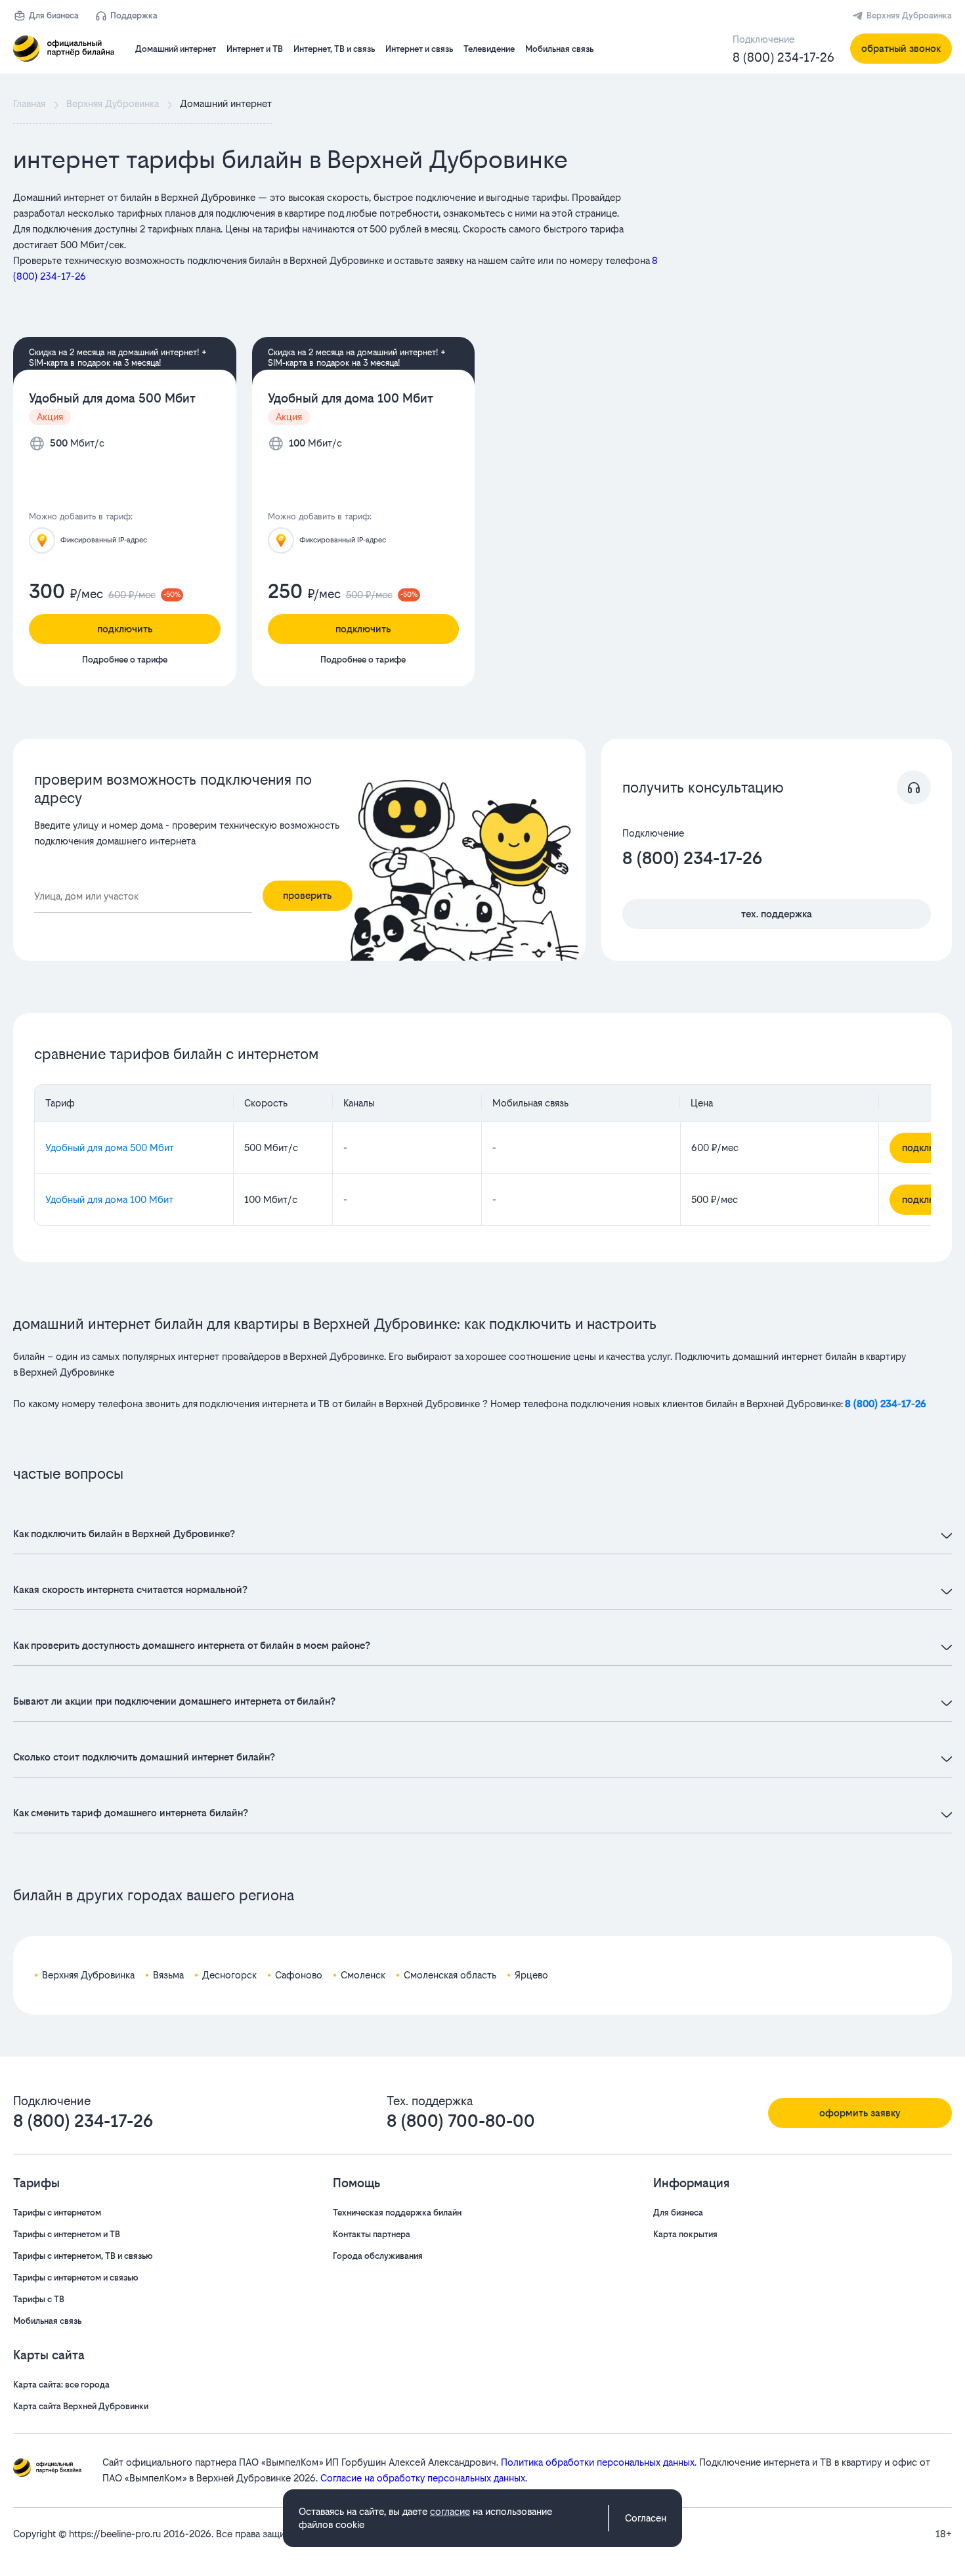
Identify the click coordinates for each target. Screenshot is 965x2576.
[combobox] (143, 897)
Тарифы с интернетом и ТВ (67, 2234)
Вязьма (168, 1975)
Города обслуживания (378, 2256)
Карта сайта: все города (61, 2385)
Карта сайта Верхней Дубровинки (81, 2406)
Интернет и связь (419, 49)
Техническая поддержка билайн (397, 2213)
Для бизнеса (54, 15)
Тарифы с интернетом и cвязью (76, 2278)
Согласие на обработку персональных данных (423, 2478)
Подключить (125, 629)
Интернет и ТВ (255, 49)
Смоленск (363, 1975)
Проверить (307, 895)
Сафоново (299, 1975)
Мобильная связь (559, 49)
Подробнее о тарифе (125, 660)
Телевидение (489, 49)
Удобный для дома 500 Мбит (112, 398)
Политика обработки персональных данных (598, 2462)
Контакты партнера (372, 2234)
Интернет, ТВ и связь (334, 49)
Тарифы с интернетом (57, 2213)
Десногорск (229, 1975)
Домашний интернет (176, 49)
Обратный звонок (901, 48)
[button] (342, 237)
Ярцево (531, 1975)
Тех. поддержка (777, 914)
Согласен (646, 2518)
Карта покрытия (685, 2234)
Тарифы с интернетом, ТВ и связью (83, 2256)
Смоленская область (450, 1975)
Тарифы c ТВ (39, 2299)
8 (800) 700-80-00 (461, 2121)
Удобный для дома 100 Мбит (351, 398)
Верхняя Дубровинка (909, 15)
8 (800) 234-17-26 (783, 57)
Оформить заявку (860, 2113)
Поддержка (134, 15)
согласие (450, 2511)
